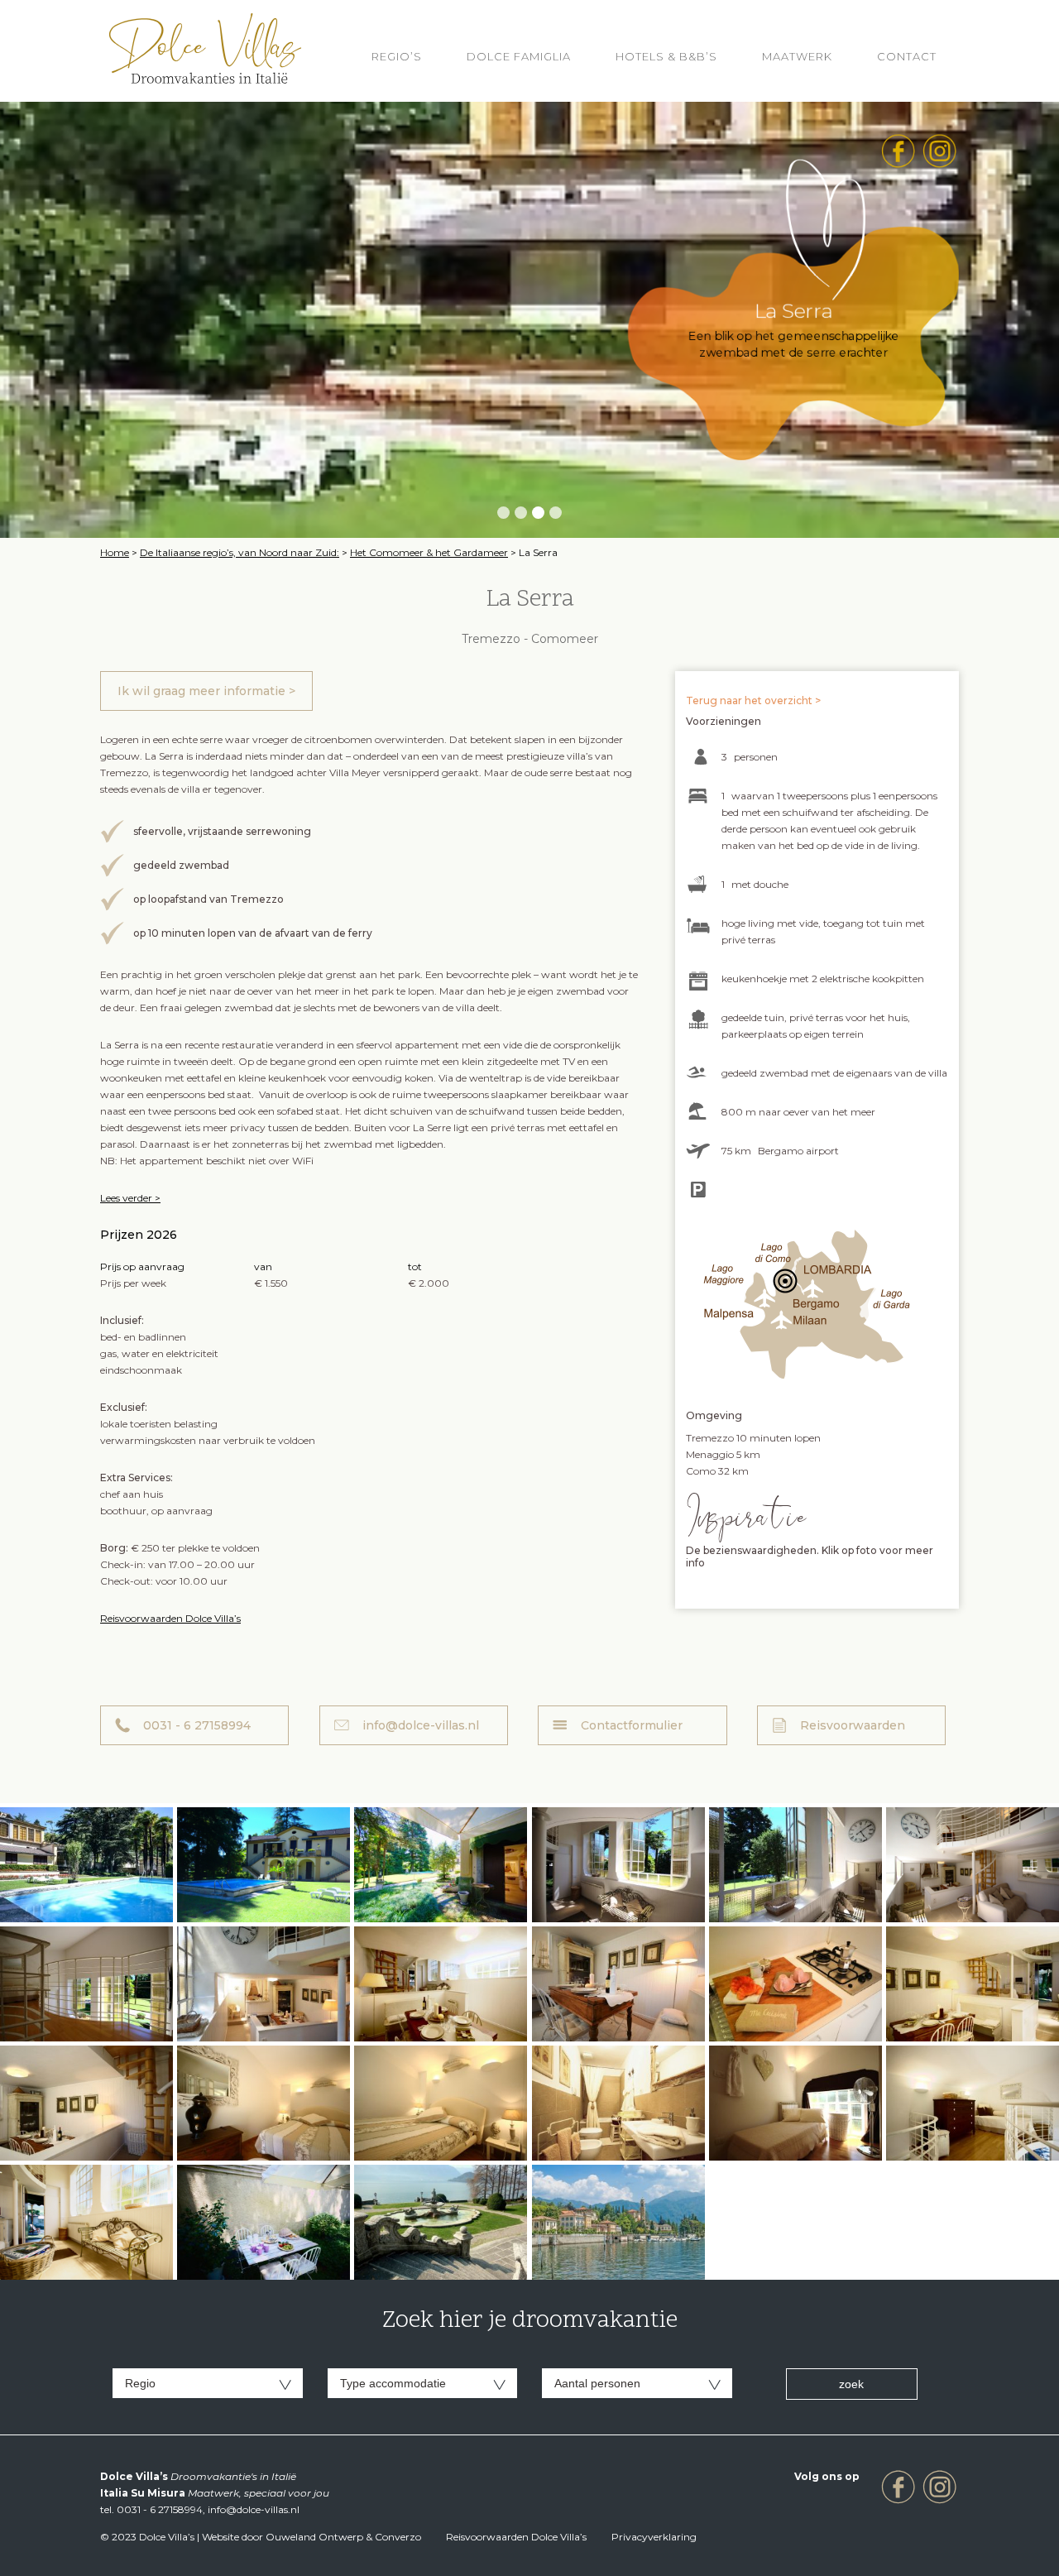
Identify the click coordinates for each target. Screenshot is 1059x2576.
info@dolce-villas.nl (421, 1725)
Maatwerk (797, 56)
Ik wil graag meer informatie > (206, 691)
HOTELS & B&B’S (666, 56)
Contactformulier (632, 1725)
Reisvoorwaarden (853, 1725)
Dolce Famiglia (519, 56)
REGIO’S (397, 56)
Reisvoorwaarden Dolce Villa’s (170, 1618)
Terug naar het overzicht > (753, 700)
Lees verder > (130, 1198)
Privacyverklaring (654, 2537)
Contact (907, 56)
